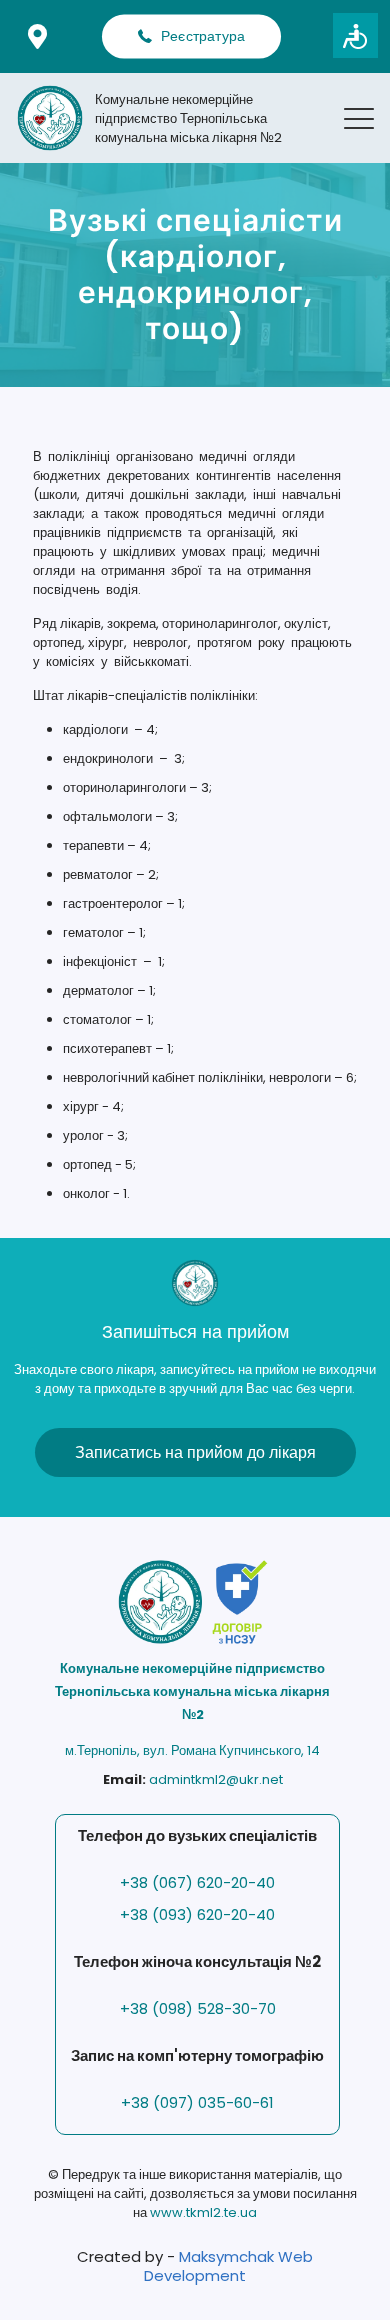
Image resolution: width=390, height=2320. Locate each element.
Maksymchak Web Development (228, 2266)
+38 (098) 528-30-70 (198, 2008)
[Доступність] (355, 35)
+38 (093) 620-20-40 (197, 1914)
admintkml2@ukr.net (216, 1779)
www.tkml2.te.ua (203, 2212)
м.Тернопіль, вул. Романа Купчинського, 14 (192, 1750)
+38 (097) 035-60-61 (197, 2102)
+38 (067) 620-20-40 (197, 1882)
